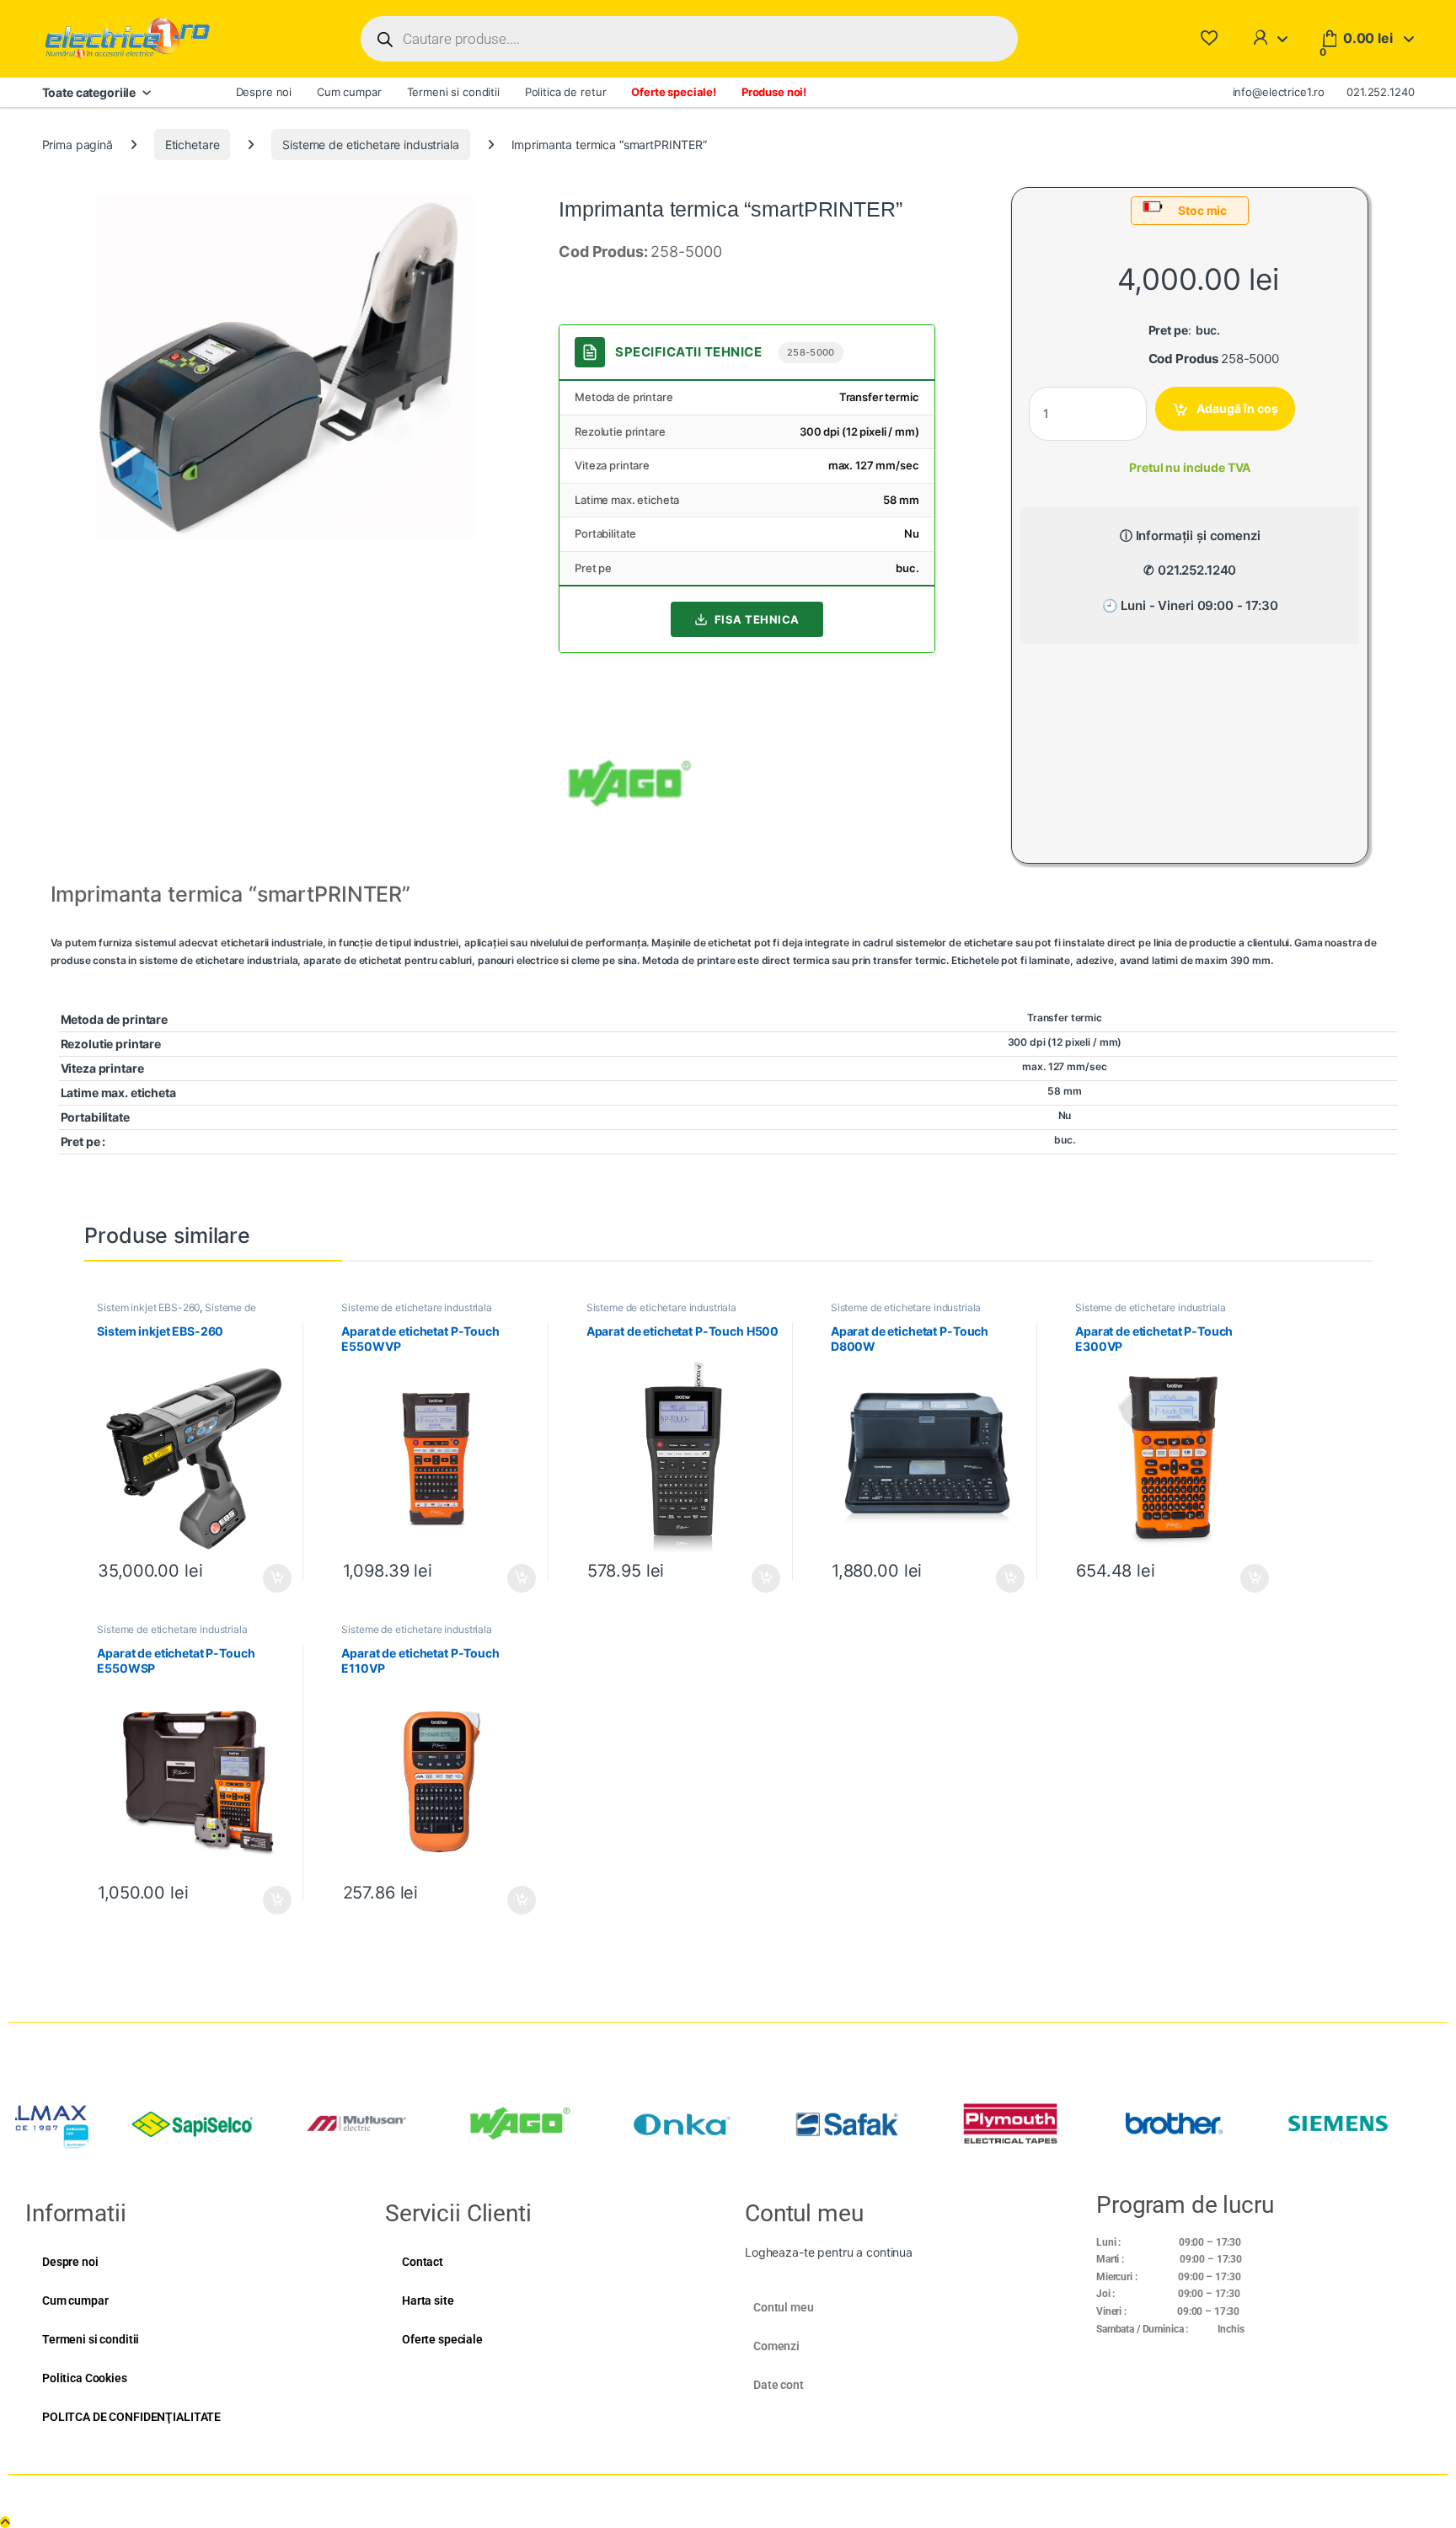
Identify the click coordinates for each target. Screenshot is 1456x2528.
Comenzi (776, 2346)
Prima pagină (78, 145)
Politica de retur (566, 92)
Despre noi (264, 92)
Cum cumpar (349, 92)
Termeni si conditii (453, 92)
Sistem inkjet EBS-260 (148, 1307)
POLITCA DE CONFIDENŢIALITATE (131, 2417)
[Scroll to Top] (5, 2522)
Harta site (428, 2300)
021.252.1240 (1380, 92)
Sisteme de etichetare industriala (370, 145)
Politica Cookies (85, 2378)
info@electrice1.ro (1279, 92)
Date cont (779, 2385)
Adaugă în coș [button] (270, 1578)
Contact (423, 2262)
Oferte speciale (442, 2339)
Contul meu (784, 2307)
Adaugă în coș (1237, 408)
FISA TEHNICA (757, 619)
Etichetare (193, 145)
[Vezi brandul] (630, 782)
